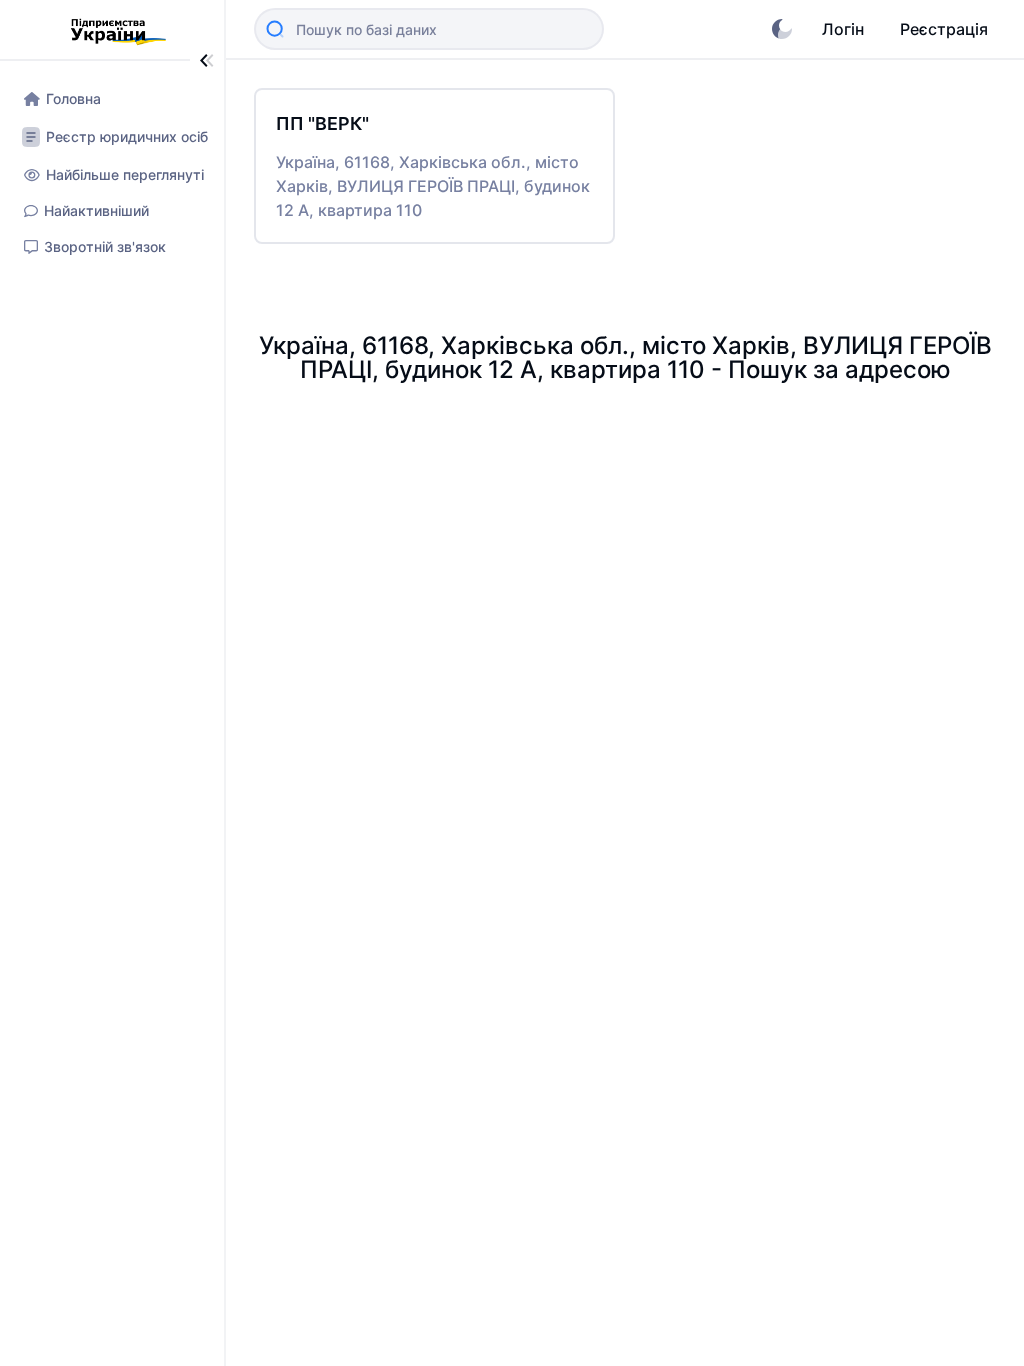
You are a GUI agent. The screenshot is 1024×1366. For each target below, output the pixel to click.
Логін (843, 29)
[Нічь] (782, 29)
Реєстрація (944, 29)
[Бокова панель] (207, 60)
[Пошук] (275, 29)
